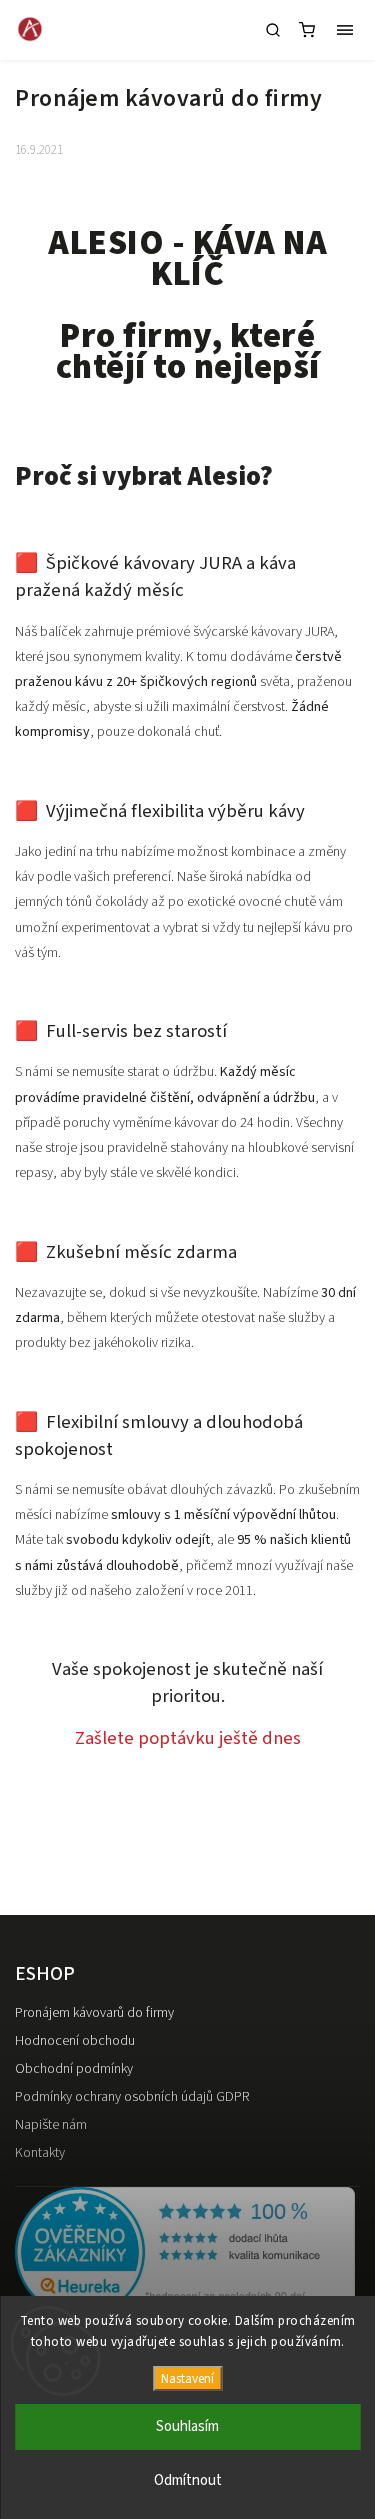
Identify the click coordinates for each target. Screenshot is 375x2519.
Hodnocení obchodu (75, 2041)
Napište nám (51, 2125)
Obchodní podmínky (74, 2069)
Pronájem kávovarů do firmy (94, 2013)
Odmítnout (188, 2480)
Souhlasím (187, 2426)
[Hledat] (273, 30)
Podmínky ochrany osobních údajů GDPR (132, 2097)
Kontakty (40, 2153)
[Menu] (345, 30)
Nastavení (187, 2378)
